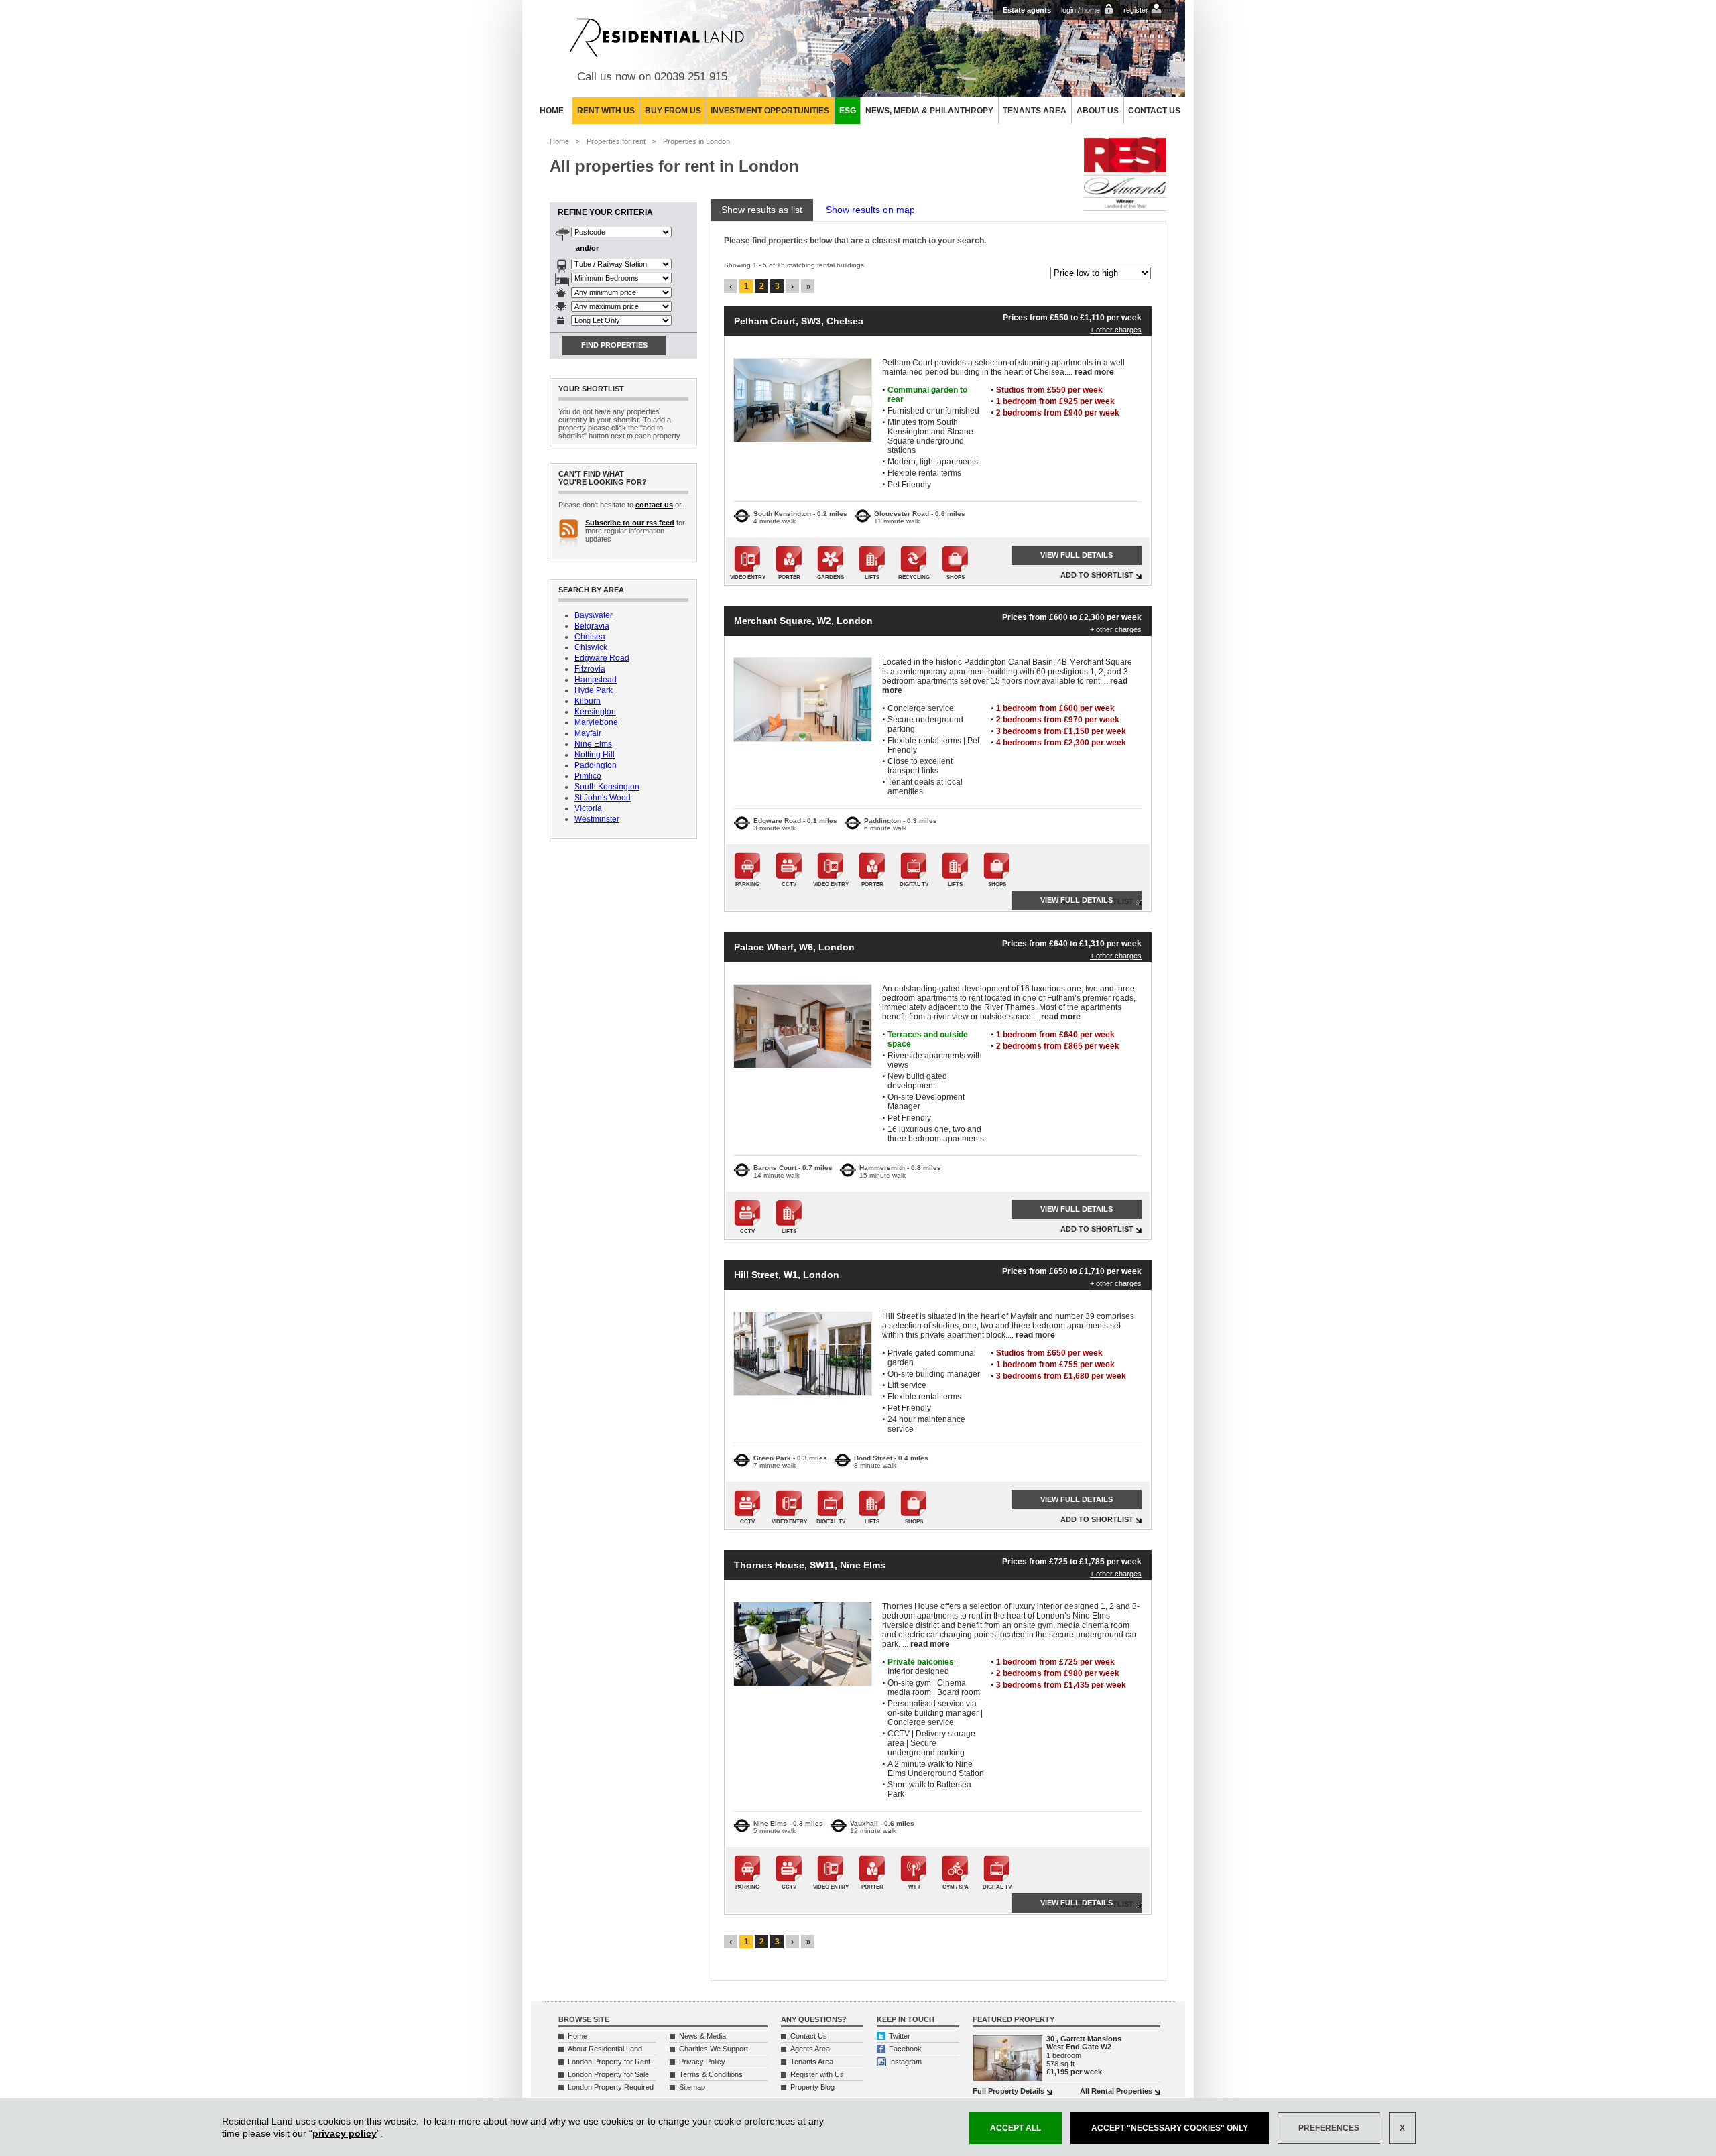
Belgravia (592, 626)
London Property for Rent (609, 2062)
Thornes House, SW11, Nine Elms (810, 1565)
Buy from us (673, 111)
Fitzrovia (590, 669)
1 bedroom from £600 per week (1055, 708)
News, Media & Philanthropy (929, 111)
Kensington (595, 712)
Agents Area (810, 2049)
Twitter (900, 2036)
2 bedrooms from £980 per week (1058, 1673)
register (1136, 10)
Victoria (588, 808)
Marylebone (596, 722)
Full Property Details (1008, 2091)
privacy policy (345, 2133)
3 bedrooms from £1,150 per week (1061, 731)
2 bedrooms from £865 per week (1058, 1046)
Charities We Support (714, 2049)
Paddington (596, 765)
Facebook (905, 2049)
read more (1094, 372)
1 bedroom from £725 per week (1055, 1662)
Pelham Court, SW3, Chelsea (799, 321)
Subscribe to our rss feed (630, 523)
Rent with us (606, 111)
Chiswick (591, 647)
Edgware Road (602, 658)
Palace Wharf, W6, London (794, 947)
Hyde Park (594, 690)
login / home (1081, 10)
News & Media (702, 2036)
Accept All (1016, 2128)
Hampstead (596, 680)
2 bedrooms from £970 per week (1058, 720)
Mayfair (588, 733)
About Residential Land (605, 2049)
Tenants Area (1035, 111)
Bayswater (594, 615)
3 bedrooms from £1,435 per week (1061, 1685)
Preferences (1329, 2128)
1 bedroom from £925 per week (1055, 401)
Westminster (597, 819)
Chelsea (590, 637)
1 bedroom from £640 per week (1055, 1035)
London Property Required (611, 2087)
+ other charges (1116, 330)
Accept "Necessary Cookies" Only (1170, 2128)
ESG (848, 111)
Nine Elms (593, 744)
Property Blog (812, 2087)
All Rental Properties (1116, 2091)
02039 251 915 (691, 77)
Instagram (905, 2062)
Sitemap (692, 2087)
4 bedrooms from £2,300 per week (1061, 743)
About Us (1098, 111)
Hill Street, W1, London (787, 1275)
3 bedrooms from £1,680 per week (1061, 1376)
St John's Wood (603, 798)
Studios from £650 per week (1049, 1353)
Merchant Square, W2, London (803, 621)
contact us (654, 505)
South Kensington (607, 787)
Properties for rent (616, 141)
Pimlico (588, 776)
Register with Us (817, 2074)
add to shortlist (1097, 575)
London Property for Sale (608, 2074)
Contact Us (1154, 111)
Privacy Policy (702, 2062)
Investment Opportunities (770, 111)
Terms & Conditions (711, 2074)
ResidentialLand (657, 38)
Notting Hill (595, 755)
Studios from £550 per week (1049, 390)
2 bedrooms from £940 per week (1058, 413)
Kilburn (588, 701)
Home (552, 111)
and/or (587, 248)
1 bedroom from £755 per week (1055, 1365)
